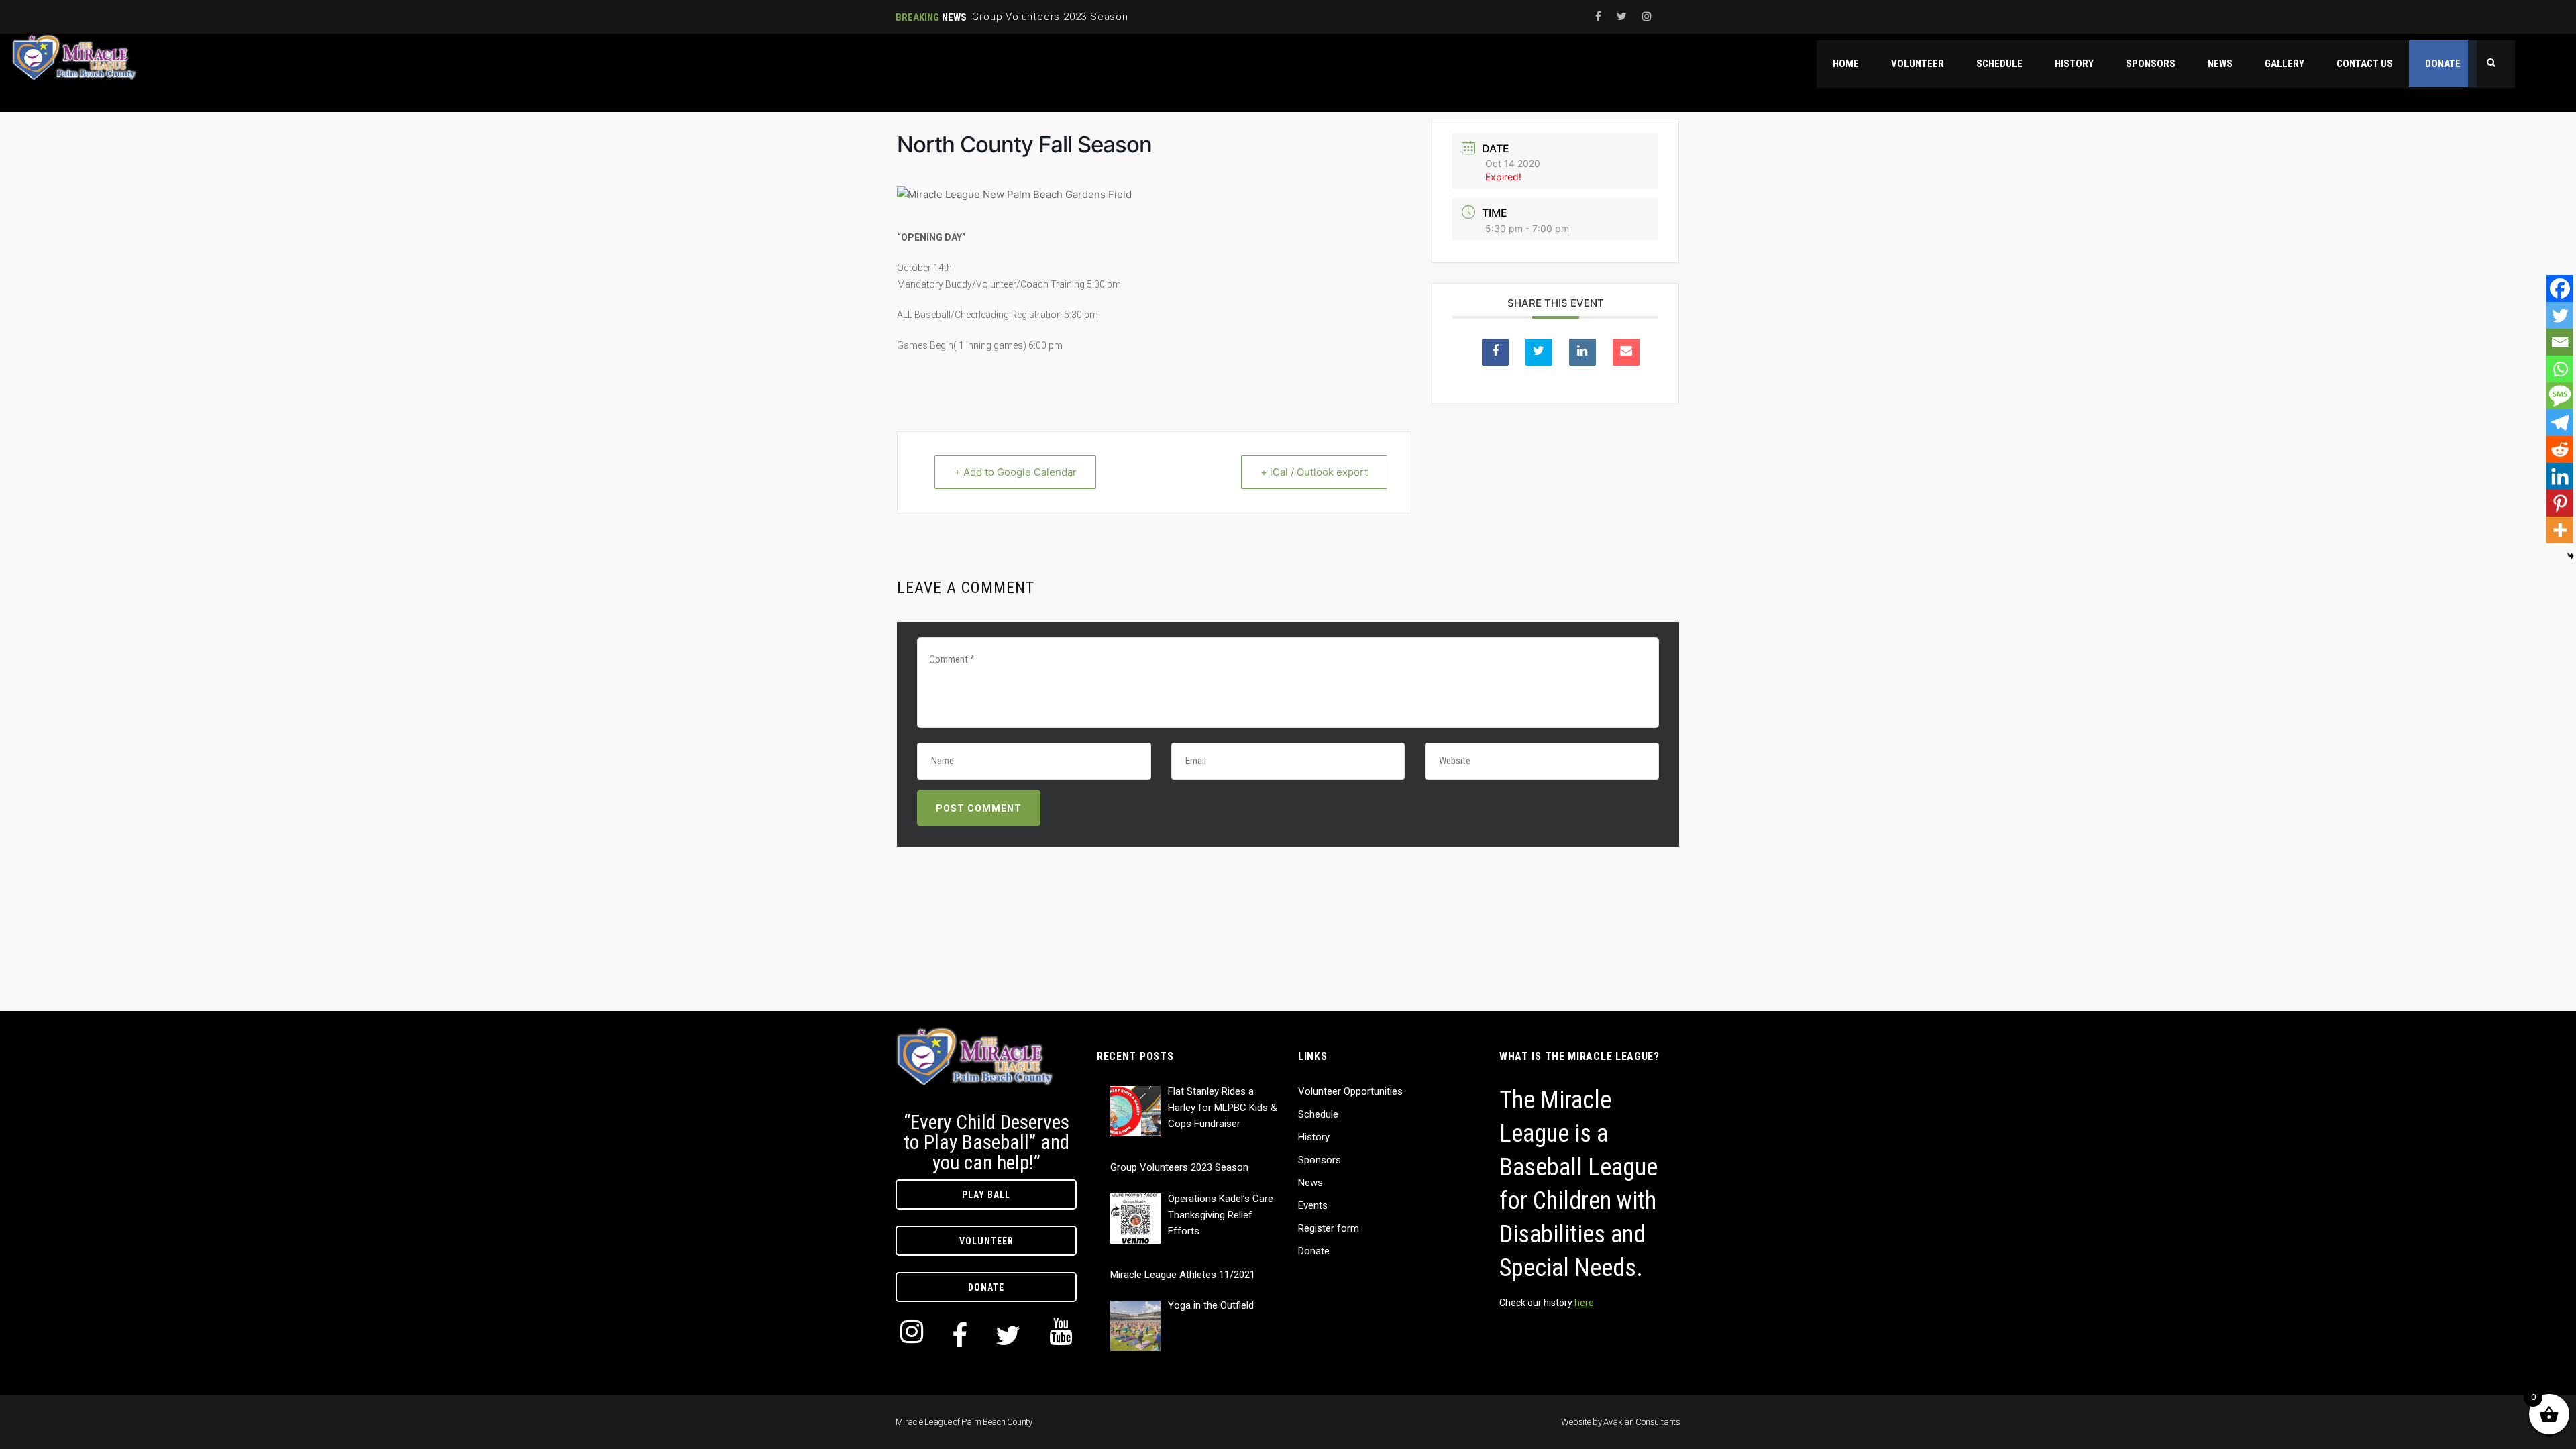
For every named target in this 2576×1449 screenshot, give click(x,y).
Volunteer (986, 1241)
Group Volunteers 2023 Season (1050, 17)
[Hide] (2571, 556)
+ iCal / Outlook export (1314, 472)
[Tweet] (1539, 352)
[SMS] (2560, 396)
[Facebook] (2560, 288)
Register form (1329, 1228)
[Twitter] (2560, 315)
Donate (986, 1287)
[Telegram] (2560, 423)
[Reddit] (2560, 449)
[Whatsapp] (2560, 369)
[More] (2560, 530)
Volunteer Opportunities (1350, 1091)
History (1314, 1137)
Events (1313, 1205)
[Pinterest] (2560, 503)
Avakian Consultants (1642, 1422)
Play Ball (986, 1195)
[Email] (2560, 342)
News (1310, 1183)
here (1584, 1303)
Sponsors (1320, 1160)
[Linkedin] (2560, 476)
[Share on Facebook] (1495, 352)
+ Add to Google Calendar (1015, 472)
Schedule (1318, 1114)
